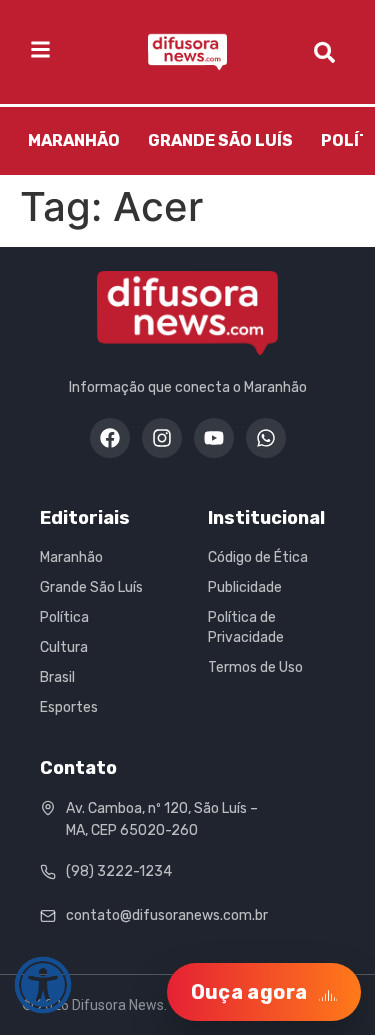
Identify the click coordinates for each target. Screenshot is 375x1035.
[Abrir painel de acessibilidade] (43, 985)
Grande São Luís (220, 140)
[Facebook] (110, 438)
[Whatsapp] (266, 438)
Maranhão (74, 140)
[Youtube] (214, 438)
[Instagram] (162, 438)
